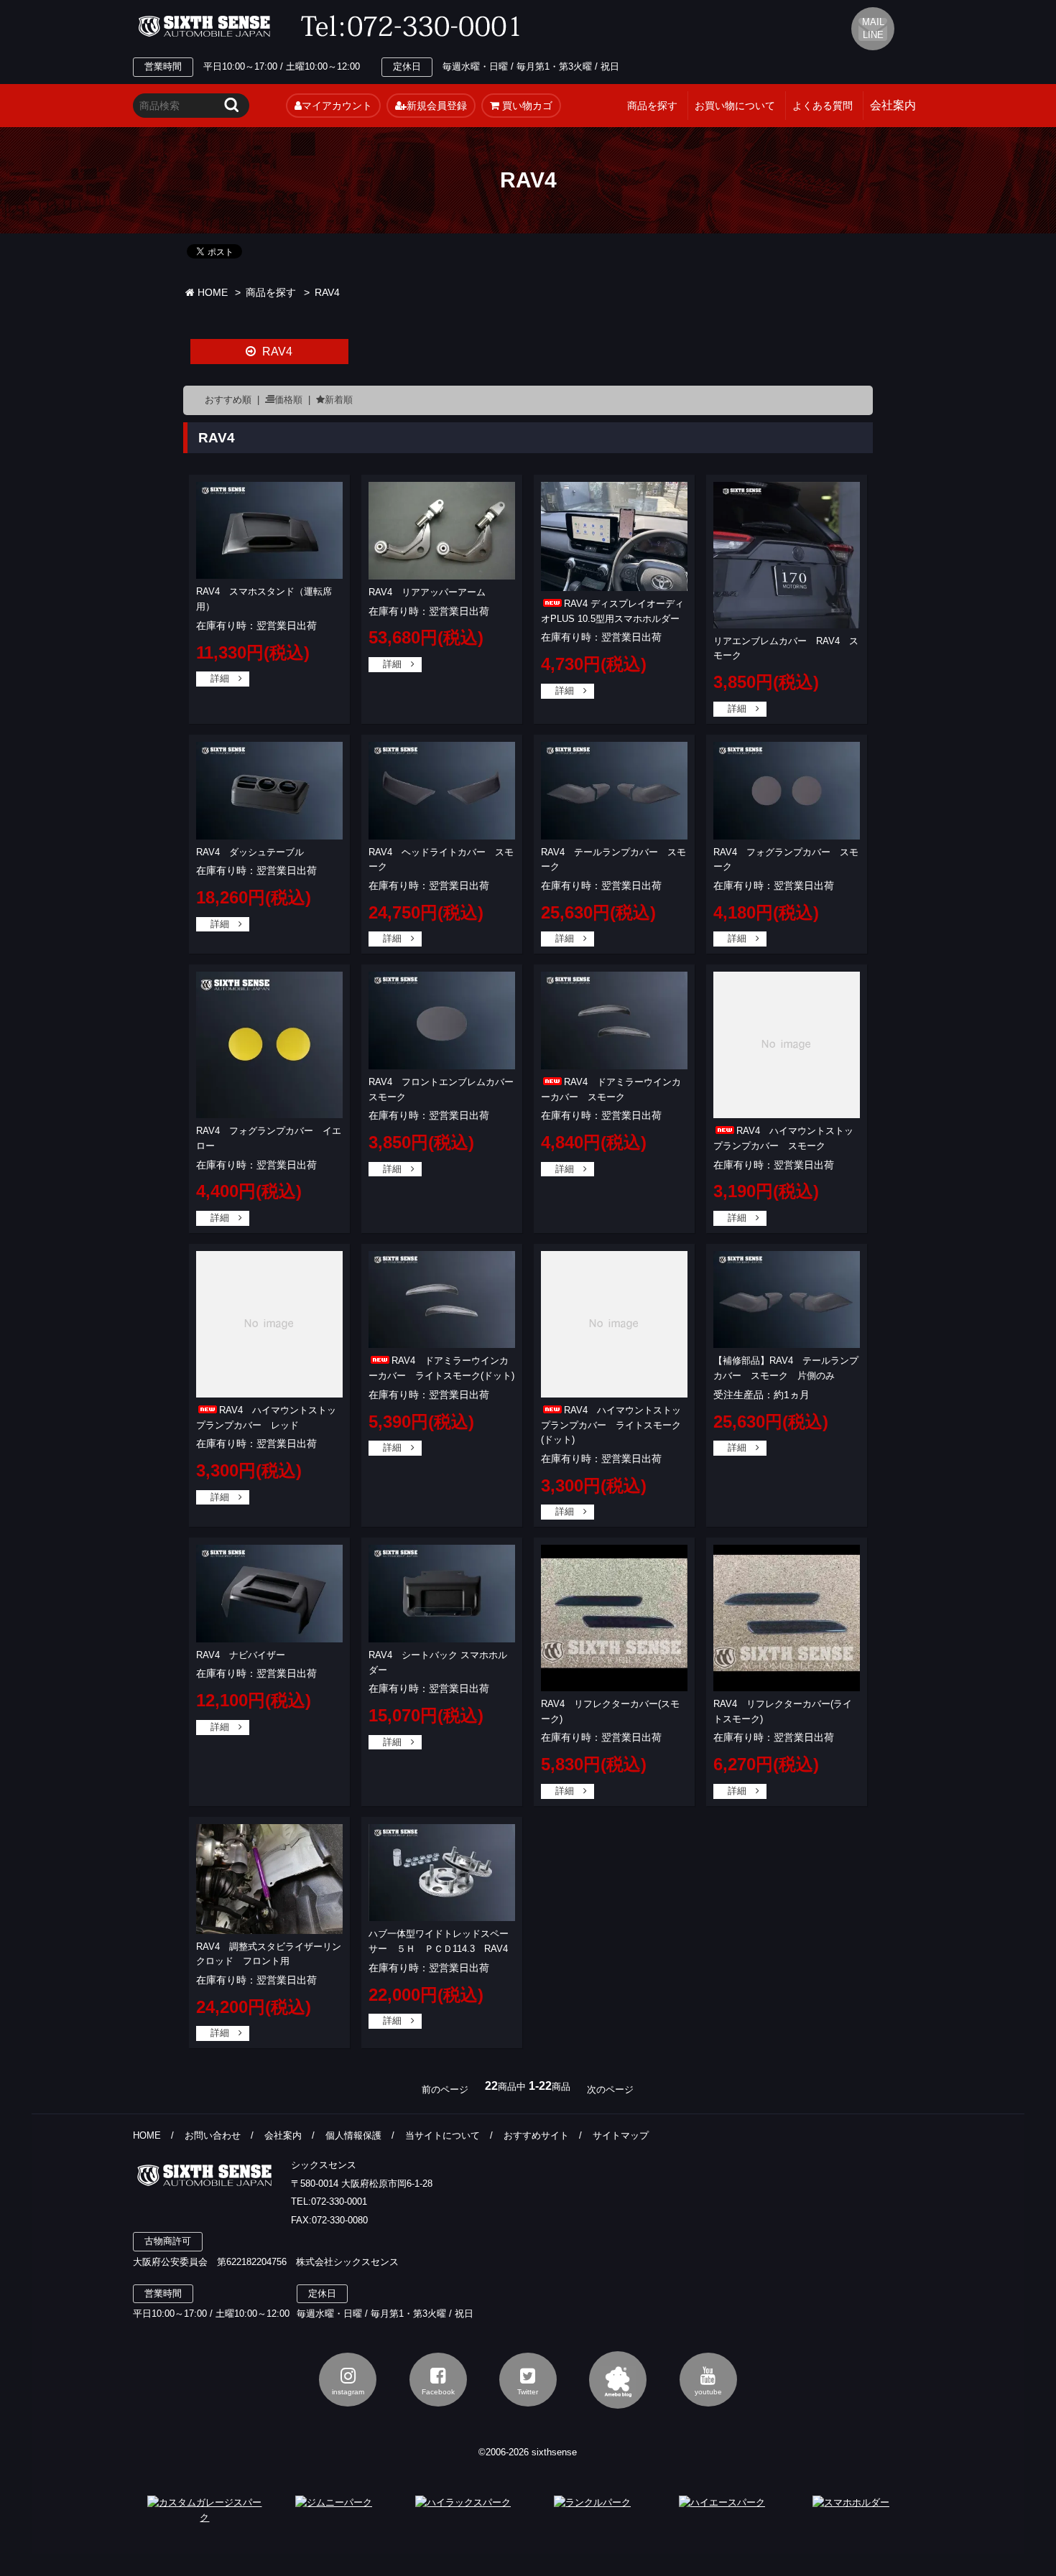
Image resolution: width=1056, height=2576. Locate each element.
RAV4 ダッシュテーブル (250, 852)
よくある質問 (823, 106)
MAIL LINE (873, 28)
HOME (211, 293)
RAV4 (327, 293)
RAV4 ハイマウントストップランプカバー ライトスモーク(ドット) (611, 1425)
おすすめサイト (536, 2135)
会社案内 (283, 2135)
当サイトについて (443, 2135)
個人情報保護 (353, 2135)
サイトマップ (621, 2135)
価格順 (288, 400)
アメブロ (618, 2380)
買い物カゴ (526, 106)
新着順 (339, 400)
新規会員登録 (437, 106)
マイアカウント (337, 106)
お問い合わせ (213, 2135)
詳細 (220, 678)
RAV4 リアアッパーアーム (427, 592)
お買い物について (735, 106)
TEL (414, 27)
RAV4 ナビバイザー (241, 1655)
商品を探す (652, 106)
